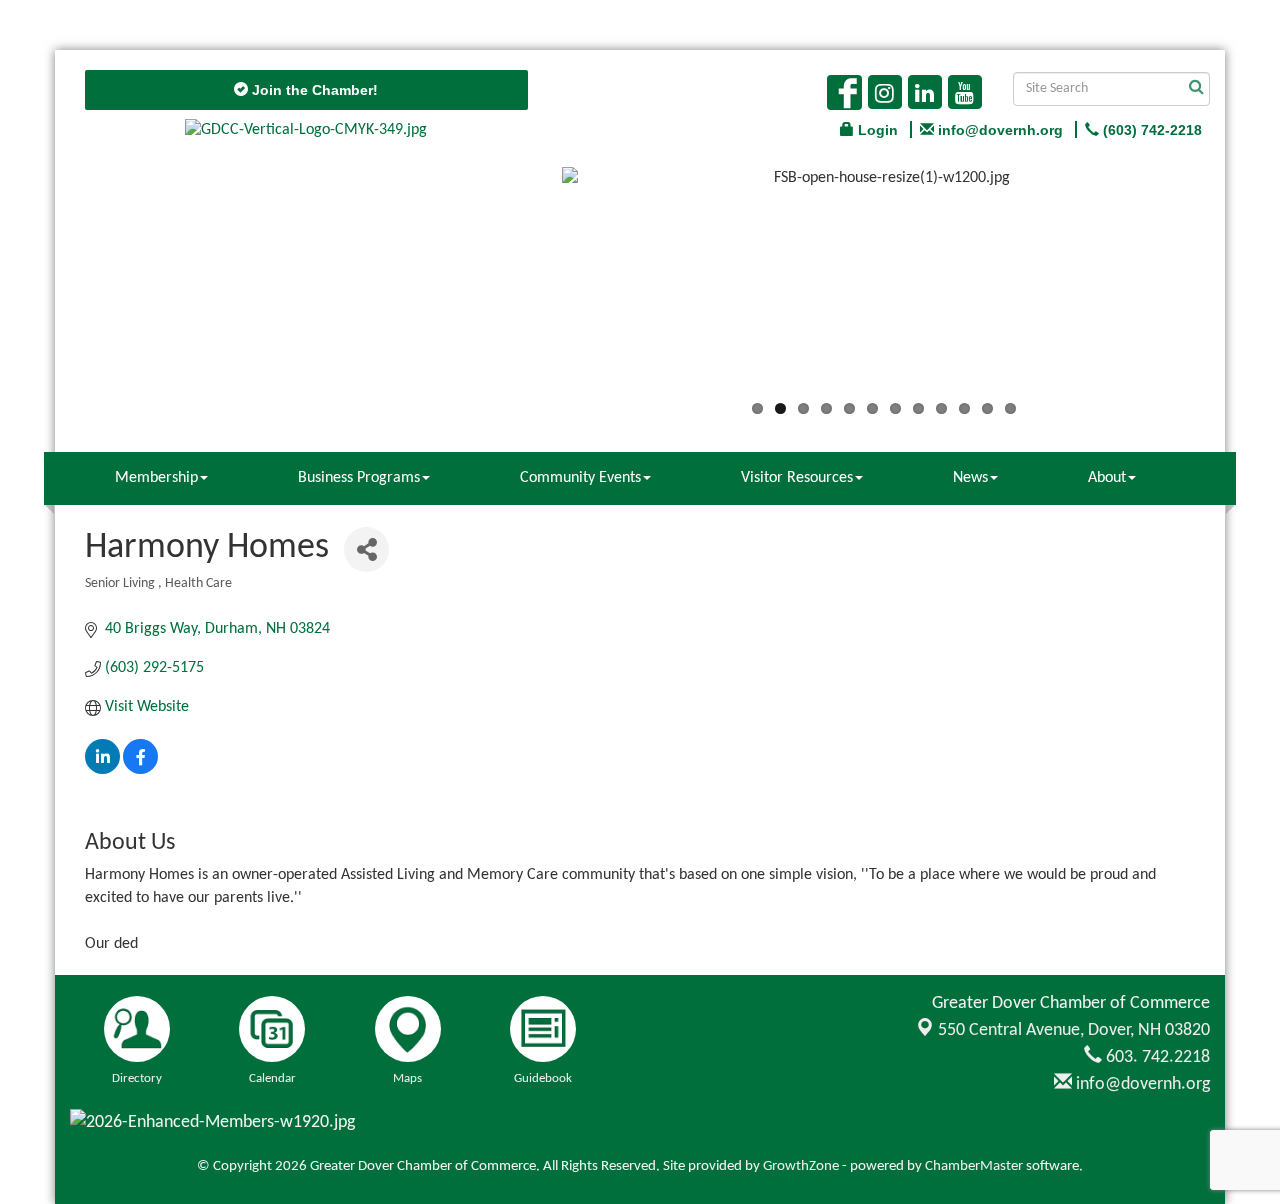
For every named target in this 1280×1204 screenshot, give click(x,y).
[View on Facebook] (140, 770)
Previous (532, 287)
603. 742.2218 (1156, 1057)
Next (1236, 287)
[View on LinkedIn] (102, 770)
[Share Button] (366, 549)
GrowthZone (801, 1166)
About (1107, 478)
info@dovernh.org (1141, 1084)
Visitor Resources (797, 478)
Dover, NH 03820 (1074, 1030)
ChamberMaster (974, 1166)
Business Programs (359, 478)
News (970, 478)
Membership (156, 478)
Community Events (580, 478)
